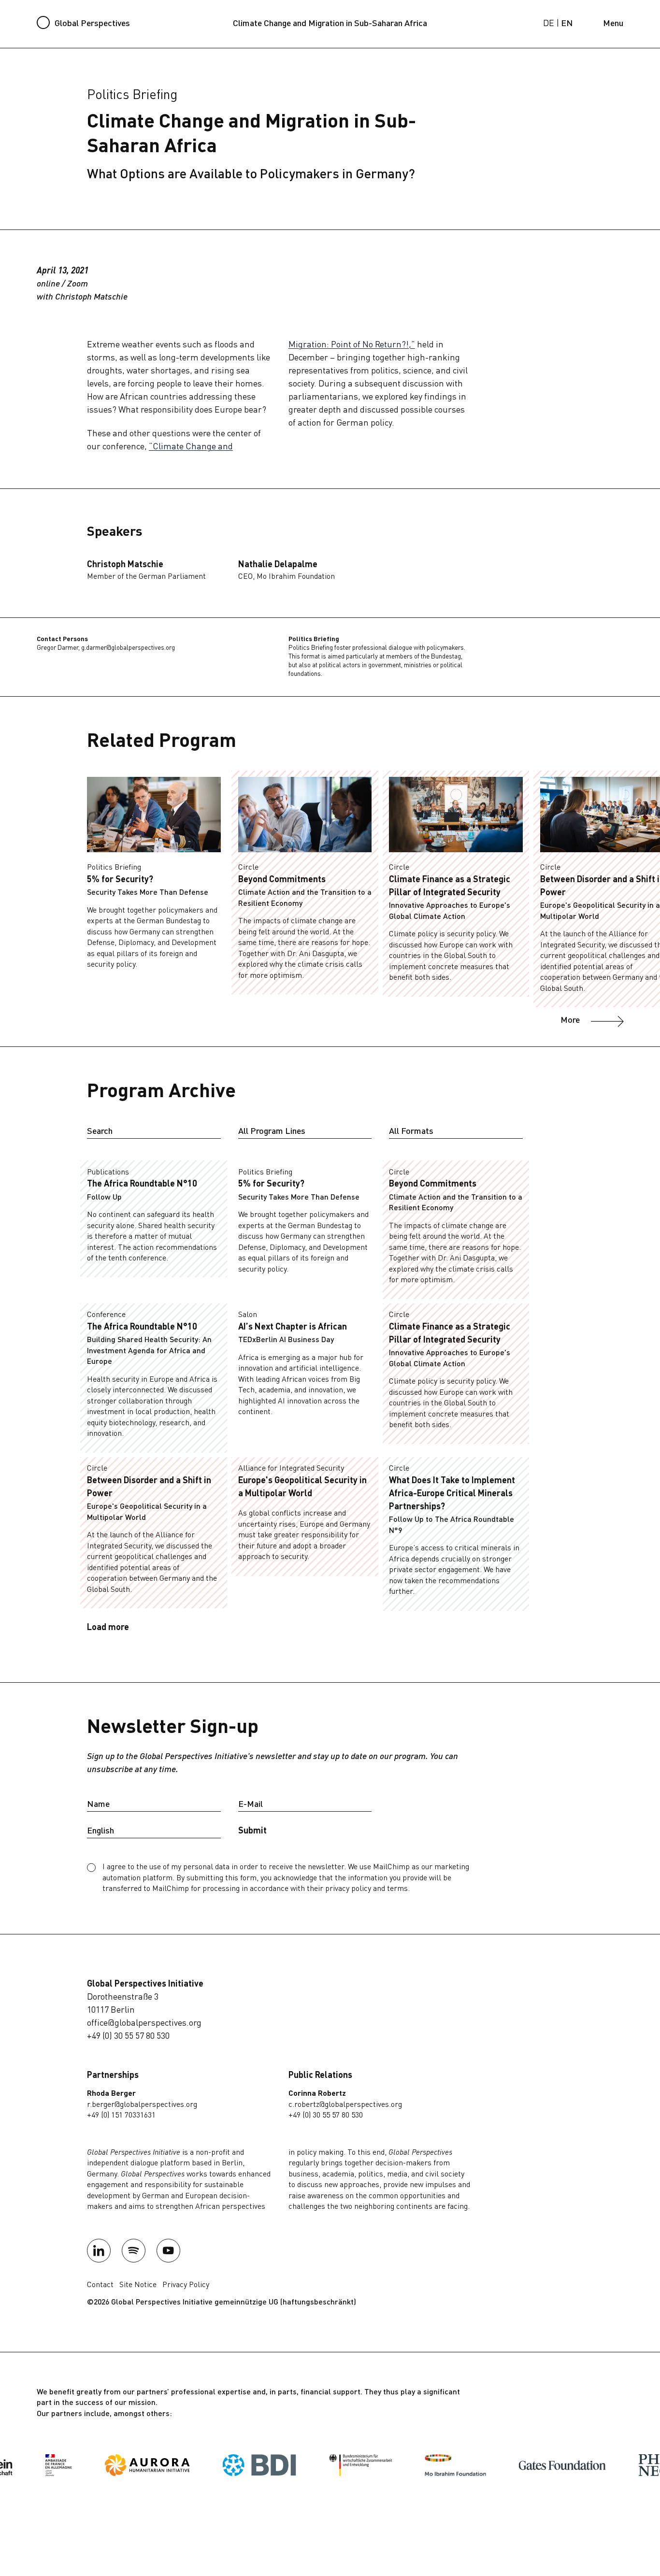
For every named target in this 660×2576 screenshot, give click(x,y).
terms (397, 1889)
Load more (108, 1628)
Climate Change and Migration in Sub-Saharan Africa (330, 24)
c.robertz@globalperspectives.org (345, 2105)
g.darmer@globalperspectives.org (128, 648)
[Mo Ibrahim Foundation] (413, 2465)
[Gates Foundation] (519, 2465)
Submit (252, 1831)
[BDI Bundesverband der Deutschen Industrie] (216, 2465)
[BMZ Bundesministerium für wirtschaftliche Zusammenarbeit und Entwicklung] (317, 2465)
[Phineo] (611, 2465)
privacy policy (348, 1889)
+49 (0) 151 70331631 (121, 2116)
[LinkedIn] (99, 2251)
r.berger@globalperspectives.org (142, 2105)
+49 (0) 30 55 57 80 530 (128, 2036)
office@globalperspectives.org (144, 2023)
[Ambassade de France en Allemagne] (15, 2465)
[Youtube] (169, 2251)
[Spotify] (134, 2251)
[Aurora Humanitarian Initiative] (104, 2465)
